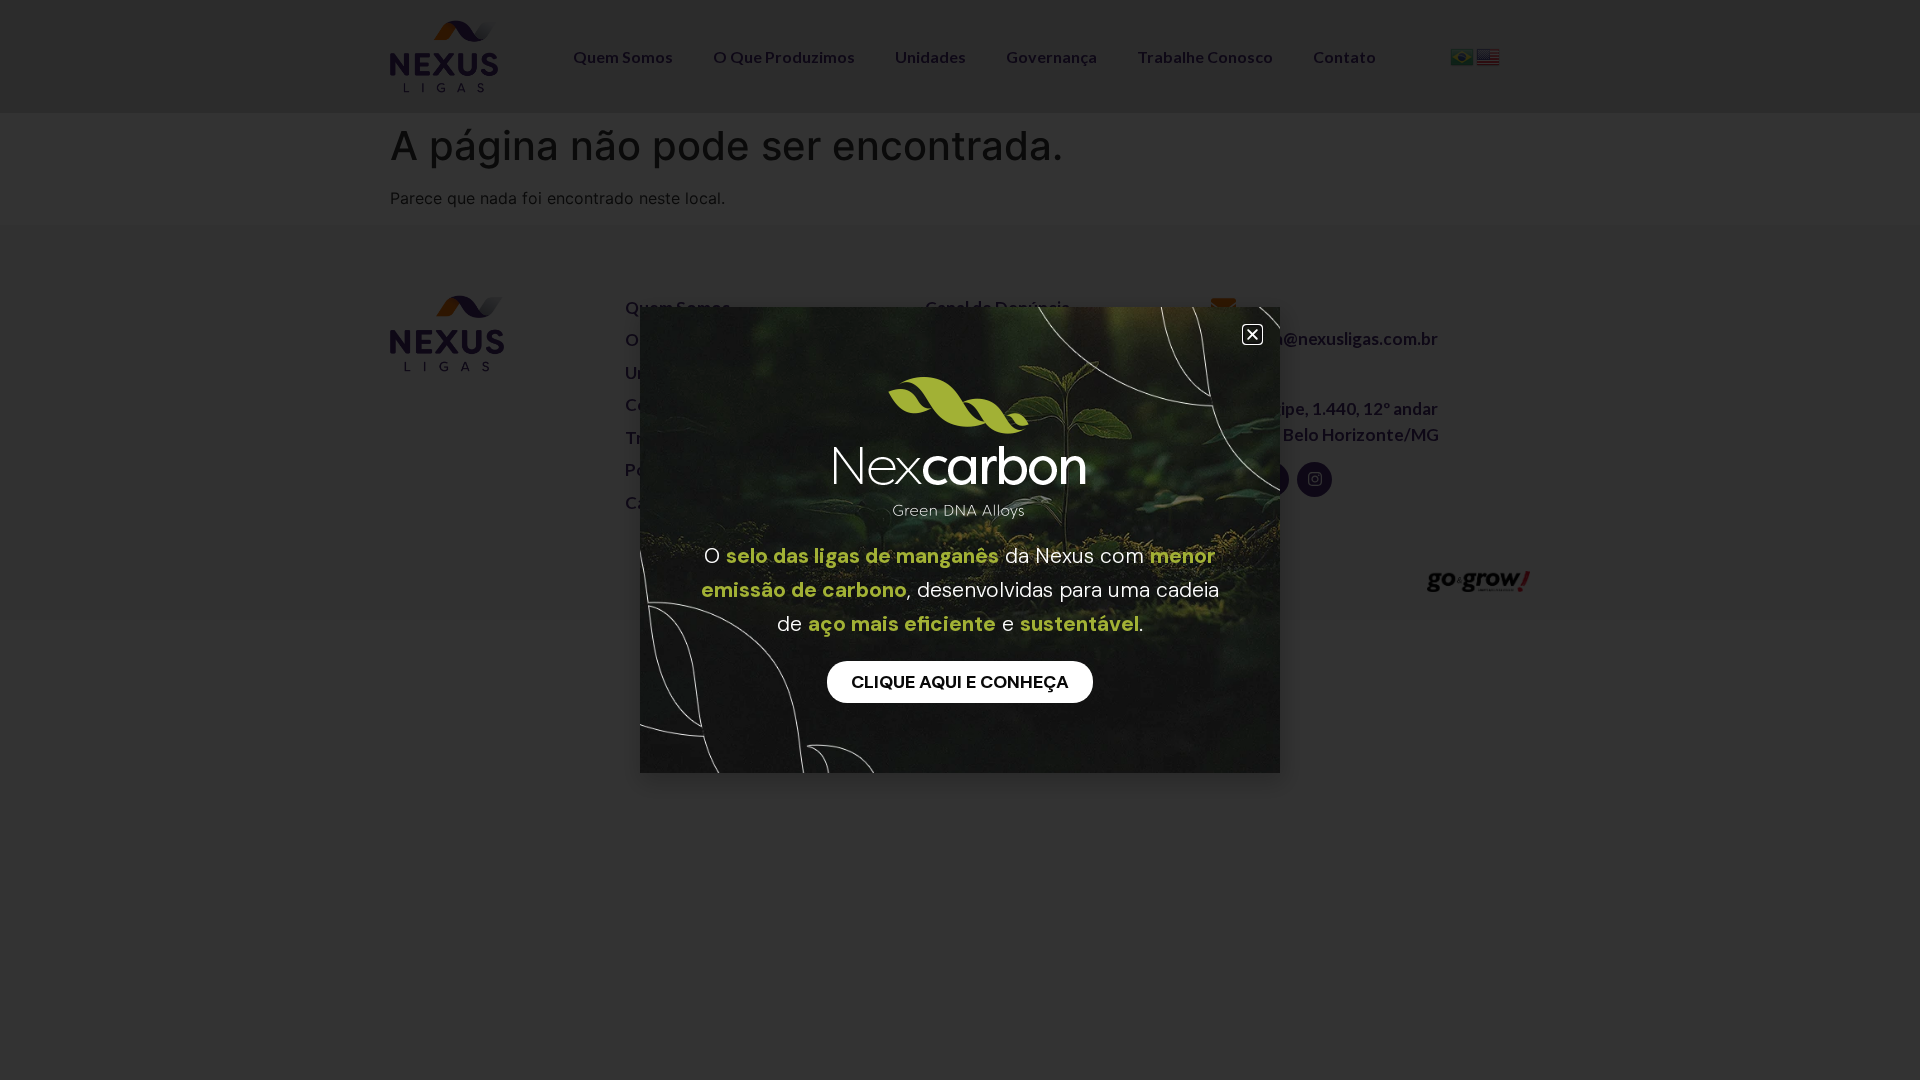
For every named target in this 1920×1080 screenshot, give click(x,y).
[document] (960, 540)
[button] (1252, 334)
